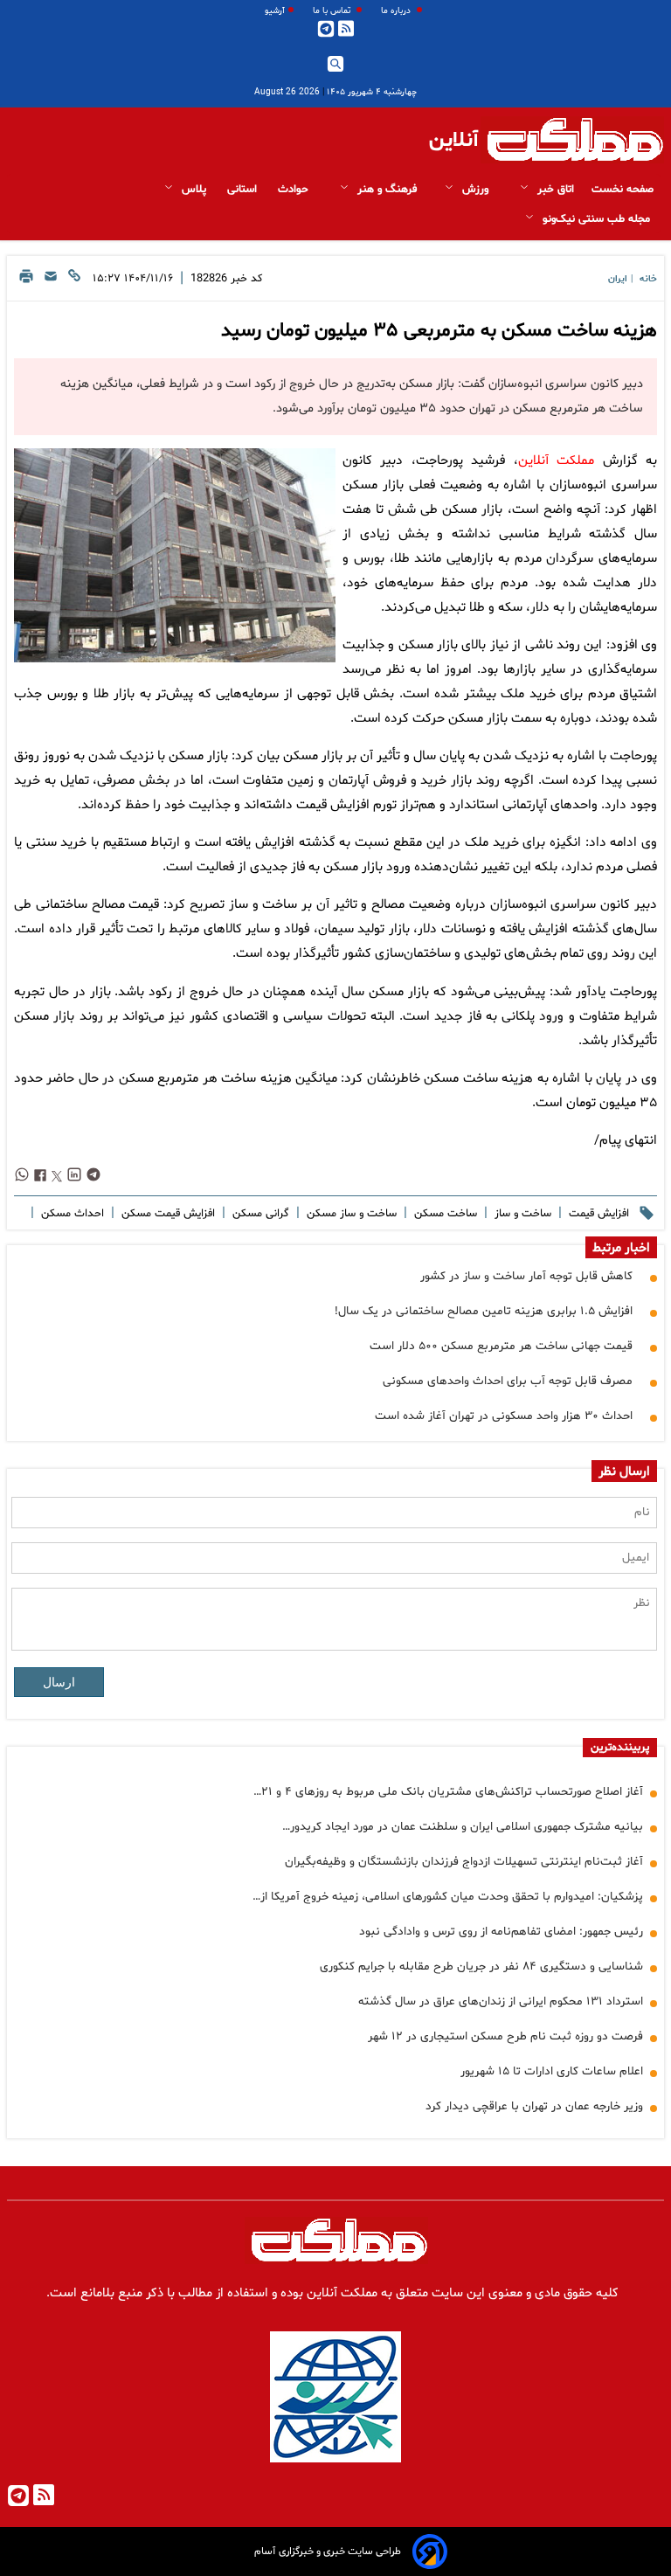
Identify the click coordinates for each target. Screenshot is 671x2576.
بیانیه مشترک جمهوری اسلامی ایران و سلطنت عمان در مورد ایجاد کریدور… (463, 1827)
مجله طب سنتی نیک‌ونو (596, 219)
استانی (244, 190)
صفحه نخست (623, 190)
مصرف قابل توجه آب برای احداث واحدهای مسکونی (508, 1381)
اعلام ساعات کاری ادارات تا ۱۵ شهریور (552, 2071)
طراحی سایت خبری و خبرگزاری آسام (328, 2552)
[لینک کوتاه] (74, 281)
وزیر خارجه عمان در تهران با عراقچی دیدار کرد (534, 2106)
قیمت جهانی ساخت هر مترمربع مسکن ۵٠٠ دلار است (501, 1346)
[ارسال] (51, 281)
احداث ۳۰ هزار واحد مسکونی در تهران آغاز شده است (504, 1416)
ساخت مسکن (444, 1214)
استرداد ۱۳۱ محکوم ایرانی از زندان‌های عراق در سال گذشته (501, 2001)
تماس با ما (333, 11)
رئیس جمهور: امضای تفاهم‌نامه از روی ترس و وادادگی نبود (501, 1932)
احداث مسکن (71, 1214)
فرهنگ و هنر (385, 190)
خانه (648, 279)
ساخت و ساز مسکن (350, 1214)
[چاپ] (26, 281)
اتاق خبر (554, 190)
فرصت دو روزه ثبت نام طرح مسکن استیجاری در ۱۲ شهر (505, 2036)
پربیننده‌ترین (620, 1748)
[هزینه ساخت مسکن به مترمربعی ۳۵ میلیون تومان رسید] (175, 555)
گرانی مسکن (259, 1214)
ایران (618, 279)
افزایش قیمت (597, 1214)
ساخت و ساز (521, 1214)
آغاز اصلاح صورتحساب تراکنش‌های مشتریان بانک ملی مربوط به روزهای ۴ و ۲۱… (448, 1792)
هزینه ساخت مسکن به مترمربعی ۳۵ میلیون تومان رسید (439, 331)
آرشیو (275, 11)
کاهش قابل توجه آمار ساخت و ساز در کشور (526, 1276)
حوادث (295, 190)
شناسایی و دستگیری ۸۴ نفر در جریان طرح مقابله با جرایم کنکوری (481, 1967)
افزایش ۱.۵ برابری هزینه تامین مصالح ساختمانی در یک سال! (484, 1311)
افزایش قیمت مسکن (166, 1214)
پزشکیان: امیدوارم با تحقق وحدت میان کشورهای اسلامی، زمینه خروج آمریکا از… (448, 1897)
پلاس (194, 190)
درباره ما (397, 11)
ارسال (59, 1682)
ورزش (475, 190)
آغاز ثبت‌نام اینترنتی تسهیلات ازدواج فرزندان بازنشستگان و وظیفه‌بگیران (464, 1862)
